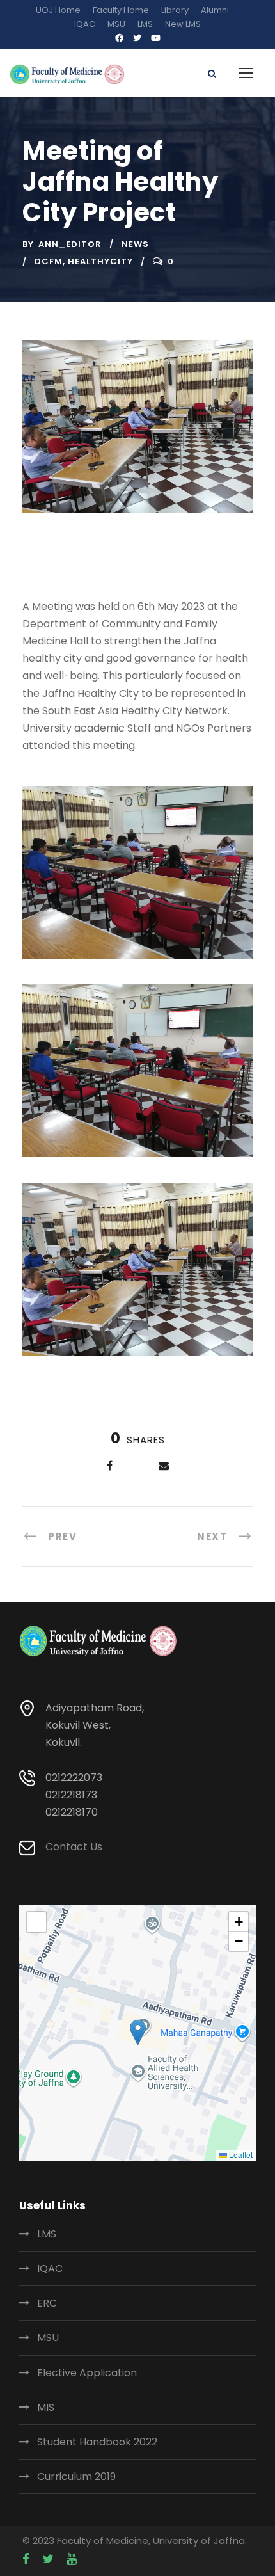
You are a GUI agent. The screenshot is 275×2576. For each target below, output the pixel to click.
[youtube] (156, 38)
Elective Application (87, 2373)
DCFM (49, 261)
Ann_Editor (70, 244)
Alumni (215, 10)
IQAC (85, 24)
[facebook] (119, 38)
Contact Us (74, 1847)
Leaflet (240, 2155)
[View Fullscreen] (36, 1922)
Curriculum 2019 (76, 2476)
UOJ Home (58, 10)
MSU (116, 24)
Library (175, 10)
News (135, 244)
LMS (145, 24)
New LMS (183, 24)
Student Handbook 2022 (97, 2442)
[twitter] (137, 38)
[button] (138, 2032)
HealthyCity (100, 261)
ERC (47, 2303)
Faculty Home (121, 10)
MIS (46, 2407)
